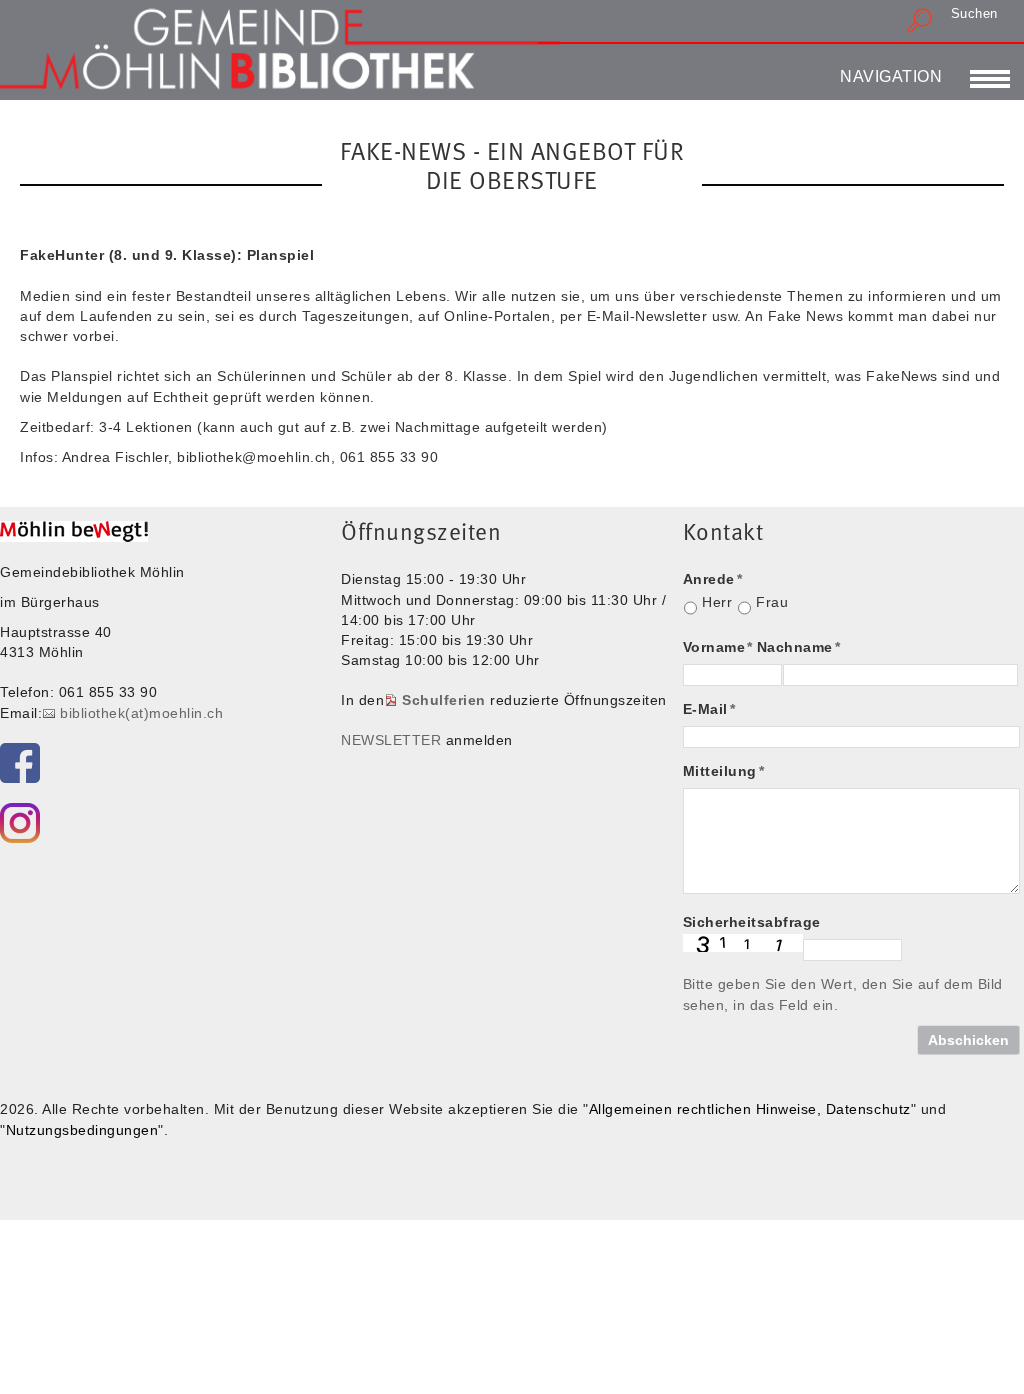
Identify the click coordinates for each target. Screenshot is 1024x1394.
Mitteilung (724, 771)
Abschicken (968, 1040)
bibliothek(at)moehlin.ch (141, 713)
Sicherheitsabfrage (752, 922)
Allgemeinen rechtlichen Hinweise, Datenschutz (750, 1109)
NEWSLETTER (391, 740)
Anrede (713, 579)
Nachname (799, 647)
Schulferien (444, 700)
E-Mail (709, 709)
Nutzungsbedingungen (82, 1130)
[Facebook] (20, 763)
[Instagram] (20, 823)
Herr (717, 602)
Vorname (718, 647)
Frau (772, 602)
